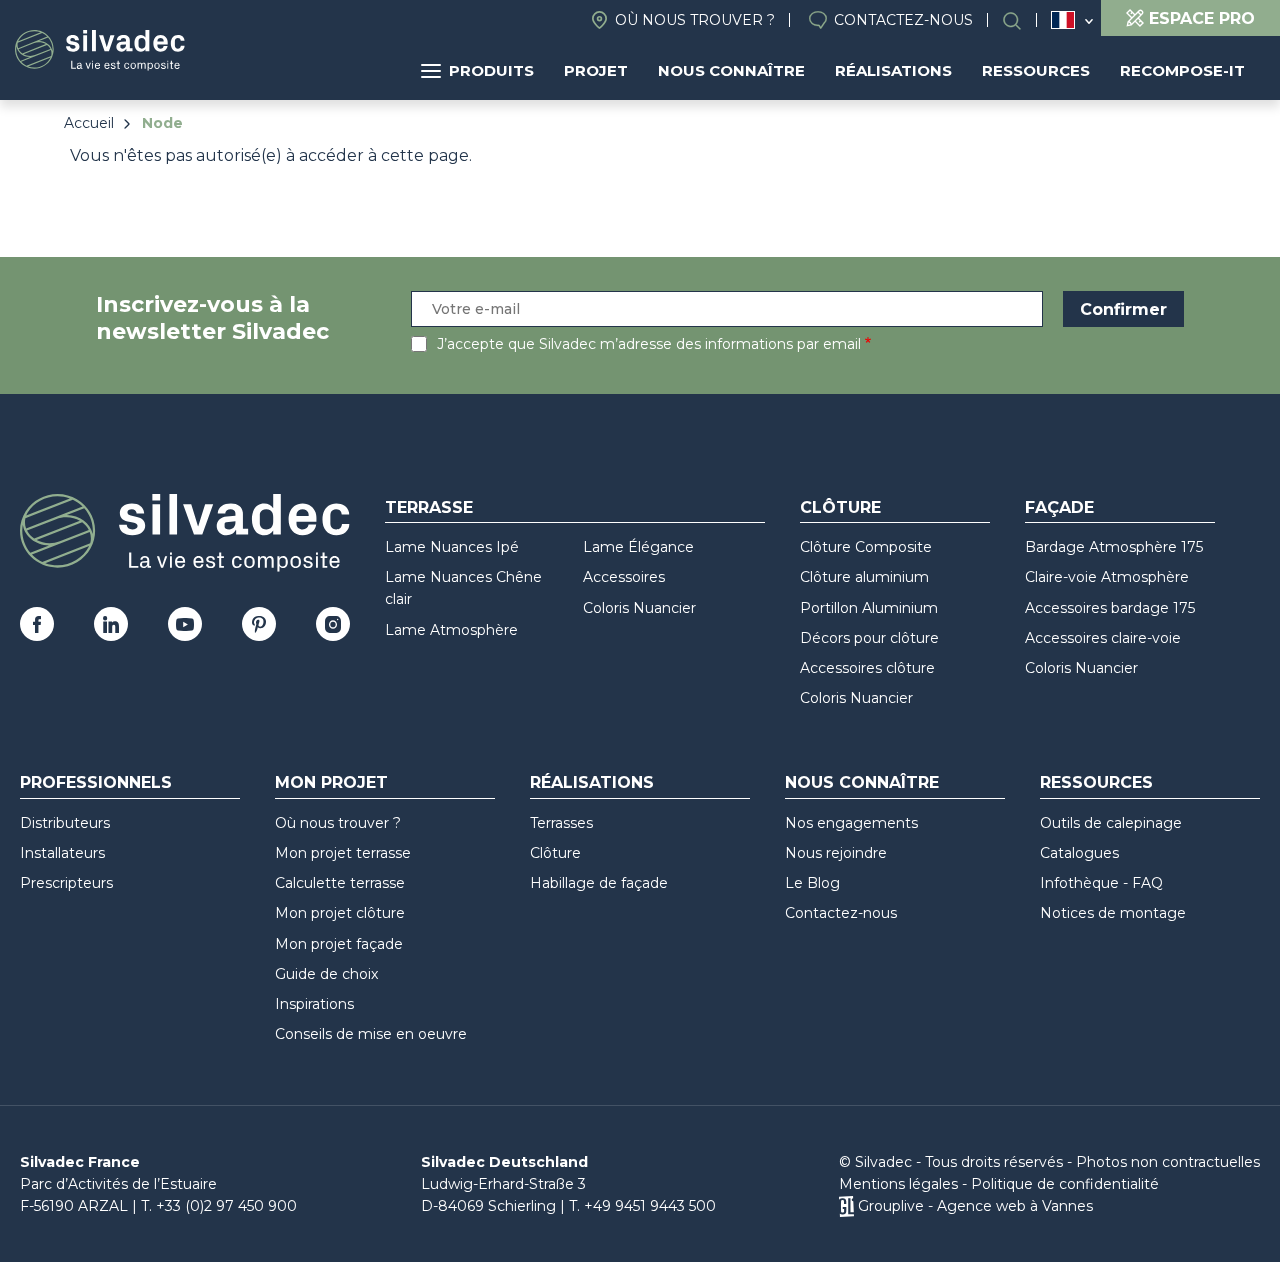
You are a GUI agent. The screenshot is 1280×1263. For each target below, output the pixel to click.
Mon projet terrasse (343, 853)
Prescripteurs (66, 883)
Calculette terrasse (340, 883)
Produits (491, 70)
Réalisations (893, 70)
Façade (1059, 507)
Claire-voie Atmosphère (1107, 577)
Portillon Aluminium (869, 608)
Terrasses (561, 823)
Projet (596, 70)
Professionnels (96, 782)
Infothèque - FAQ (1101, 883)
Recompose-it (1182, 70)
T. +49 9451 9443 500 (642, 1206)
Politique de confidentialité (1065, 1184)
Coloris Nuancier (639, 608)
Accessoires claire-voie (1103, 638)
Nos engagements (851, 823)
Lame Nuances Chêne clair (463, 588)
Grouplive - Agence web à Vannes (975, 1206)
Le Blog (812, 883)
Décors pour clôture (869, 638)
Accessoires (624, 577)
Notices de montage (1113, 913)
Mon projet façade (339, 944)
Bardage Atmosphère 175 (1114, 547)
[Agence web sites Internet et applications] (846, 1206)
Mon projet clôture (340, 913)
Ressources (1036, 70)
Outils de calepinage (1111, 823)
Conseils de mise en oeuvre (371, 1034)
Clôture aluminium (864, 577)
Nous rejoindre (836, 853)
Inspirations (314, 1004)
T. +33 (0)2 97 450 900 (219, 1206)
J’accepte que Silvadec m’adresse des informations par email (649, 344)
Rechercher (1022, 20)
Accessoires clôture (867, 668)
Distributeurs (65, 823)
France (1063, 20)
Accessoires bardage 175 (1110, 608)
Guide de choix (326, 974)
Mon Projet (331, 782)
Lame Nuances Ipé (452, 547)
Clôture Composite (866, 547)
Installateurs (62, 853)
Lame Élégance (638, 547)
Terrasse (429, 507)
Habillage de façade (599, 883)
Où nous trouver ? (695, 20)
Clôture (840, 507)
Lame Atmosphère (451, 630)
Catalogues (1079, 853)
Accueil (89, 123)
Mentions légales (898, 1184)
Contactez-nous (903, 20)
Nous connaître (731, 70)
